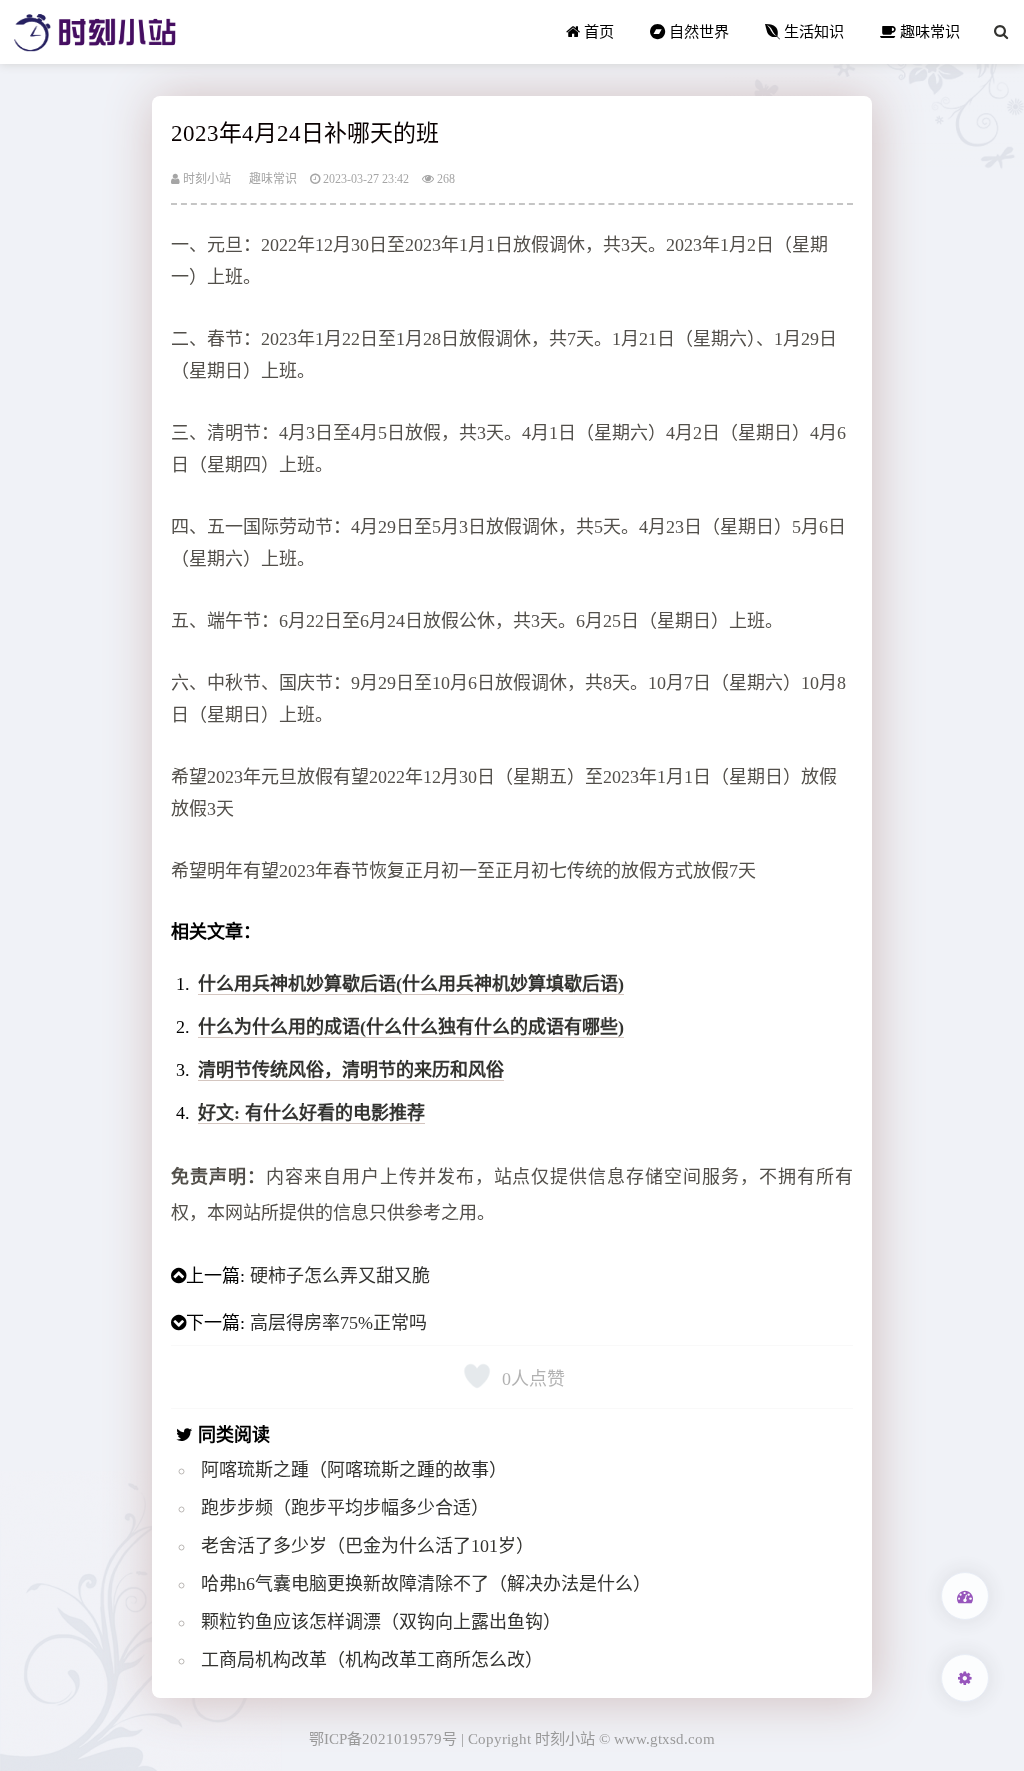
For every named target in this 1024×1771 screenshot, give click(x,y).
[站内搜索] (1001, 32)
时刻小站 (205, 179)
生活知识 (812, 31)
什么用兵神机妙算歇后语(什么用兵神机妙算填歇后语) (411, 984)
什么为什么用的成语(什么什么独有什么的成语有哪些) (411, 1027)
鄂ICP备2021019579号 (383, 1738)
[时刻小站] (95, 32)
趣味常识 (928, 31)
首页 (597, 31)
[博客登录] (965, 1596)
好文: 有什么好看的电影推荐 (311, 1113)
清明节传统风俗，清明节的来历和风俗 (351, 1070)
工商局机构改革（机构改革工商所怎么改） (372, 1660)
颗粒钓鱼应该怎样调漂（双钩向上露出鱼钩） (381, 1622)
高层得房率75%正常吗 (338, 1323)
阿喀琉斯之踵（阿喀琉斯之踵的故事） (354, 1470)
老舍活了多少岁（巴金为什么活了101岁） (367, 1546)
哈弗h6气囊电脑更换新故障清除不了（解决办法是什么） (426, 1584)
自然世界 (697, 31)
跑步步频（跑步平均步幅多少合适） (345, 1508)
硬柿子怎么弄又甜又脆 (340, 1276)
